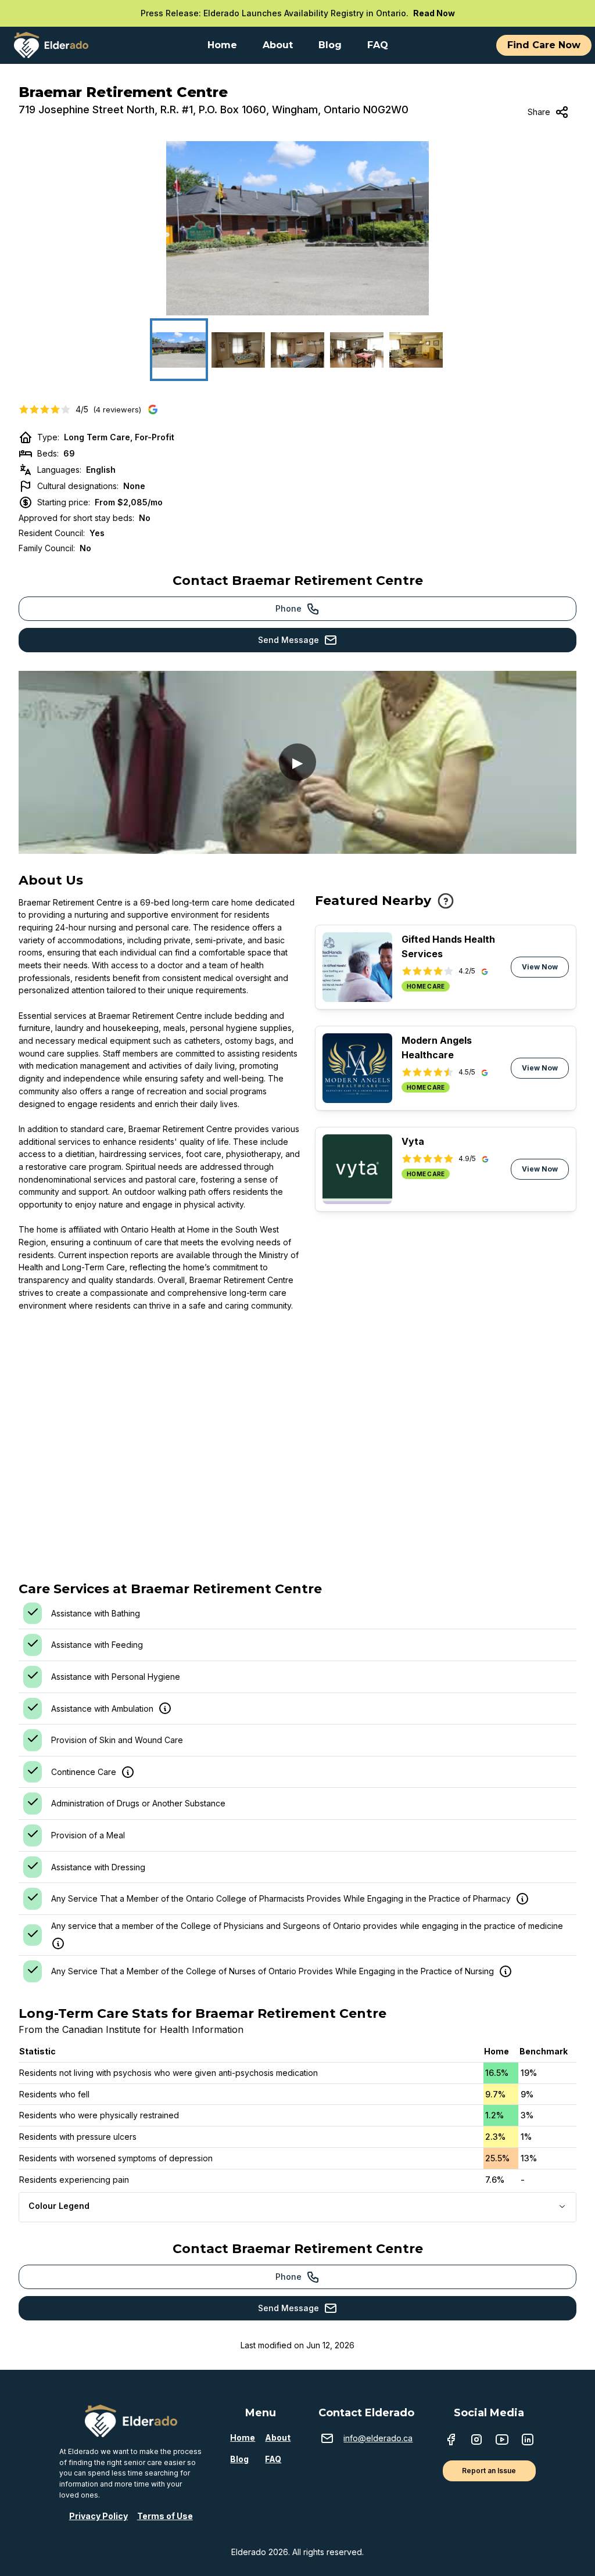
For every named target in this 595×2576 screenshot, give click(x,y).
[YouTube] (502, 2441)
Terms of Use (165, 2516)
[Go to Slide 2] (238, 350)
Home (243, 2437)
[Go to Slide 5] (416, 350)
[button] (297, 228)
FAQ (273, 2459)
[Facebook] (451, 2441)
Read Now (434, 13)
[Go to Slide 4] (357, 350)
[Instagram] (476, 2441)
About (278, 2437)
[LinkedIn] (528, 2441)
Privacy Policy (98, 2516)
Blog (239, 2459)
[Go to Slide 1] (179, 350)
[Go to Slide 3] (297, 350)
